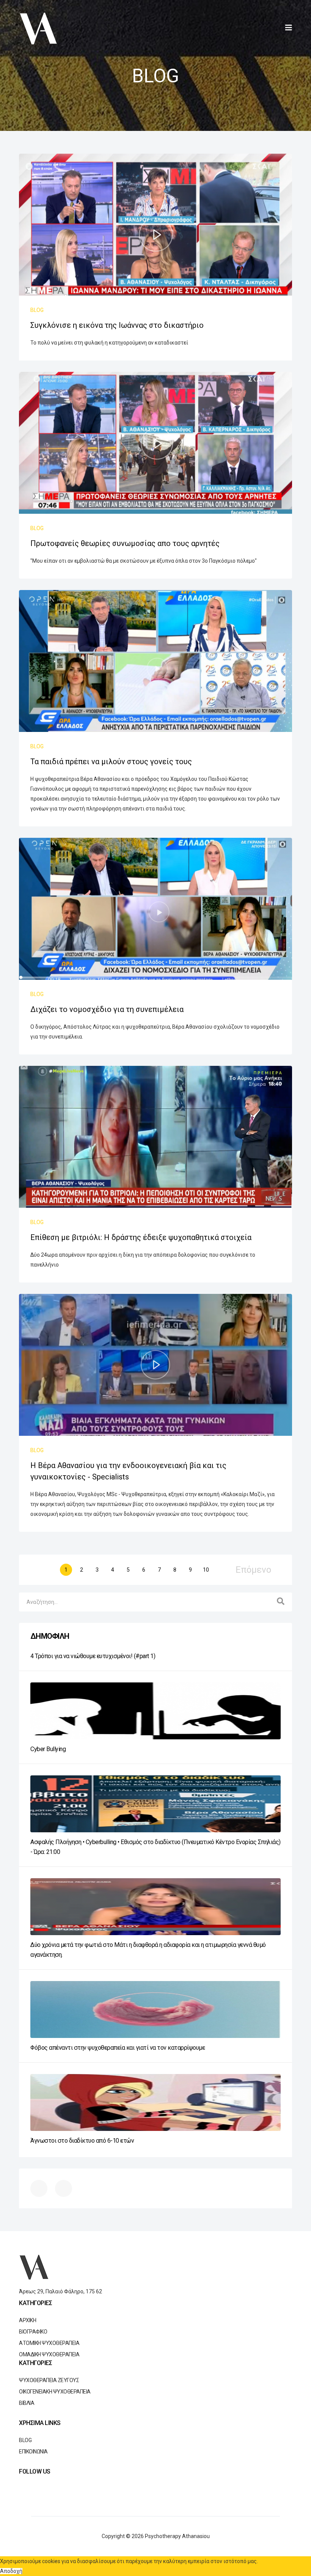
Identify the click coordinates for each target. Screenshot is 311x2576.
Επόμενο (253, 1570)
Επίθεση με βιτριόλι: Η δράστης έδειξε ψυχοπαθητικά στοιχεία (141, 1237)
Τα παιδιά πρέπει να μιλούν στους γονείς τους (111, 762)
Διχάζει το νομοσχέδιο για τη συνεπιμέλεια (107, 1009)
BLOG (37, 310)
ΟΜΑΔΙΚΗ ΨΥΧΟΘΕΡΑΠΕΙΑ (49, 2354)
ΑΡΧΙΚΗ (27, 2320)
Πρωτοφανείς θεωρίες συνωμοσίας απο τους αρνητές (125, 543)
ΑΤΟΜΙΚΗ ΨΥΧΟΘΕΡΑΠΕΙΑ (49, 2343)
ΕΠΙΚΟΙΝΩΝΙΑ (33, 2452)
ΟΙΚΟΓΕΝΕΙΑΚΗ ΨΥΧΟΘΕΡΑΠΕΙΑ (55, 2392)
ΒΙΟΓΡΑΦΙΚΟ (33, 2332)
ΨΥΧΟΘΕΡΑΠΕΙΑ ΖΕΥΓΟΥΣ (49, 2380)
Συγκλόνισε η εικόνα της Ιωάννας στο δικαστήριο (117, 325)
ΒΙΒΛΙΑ (27, 2403)
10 (206, 1570)
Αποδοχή (11, 2571)
